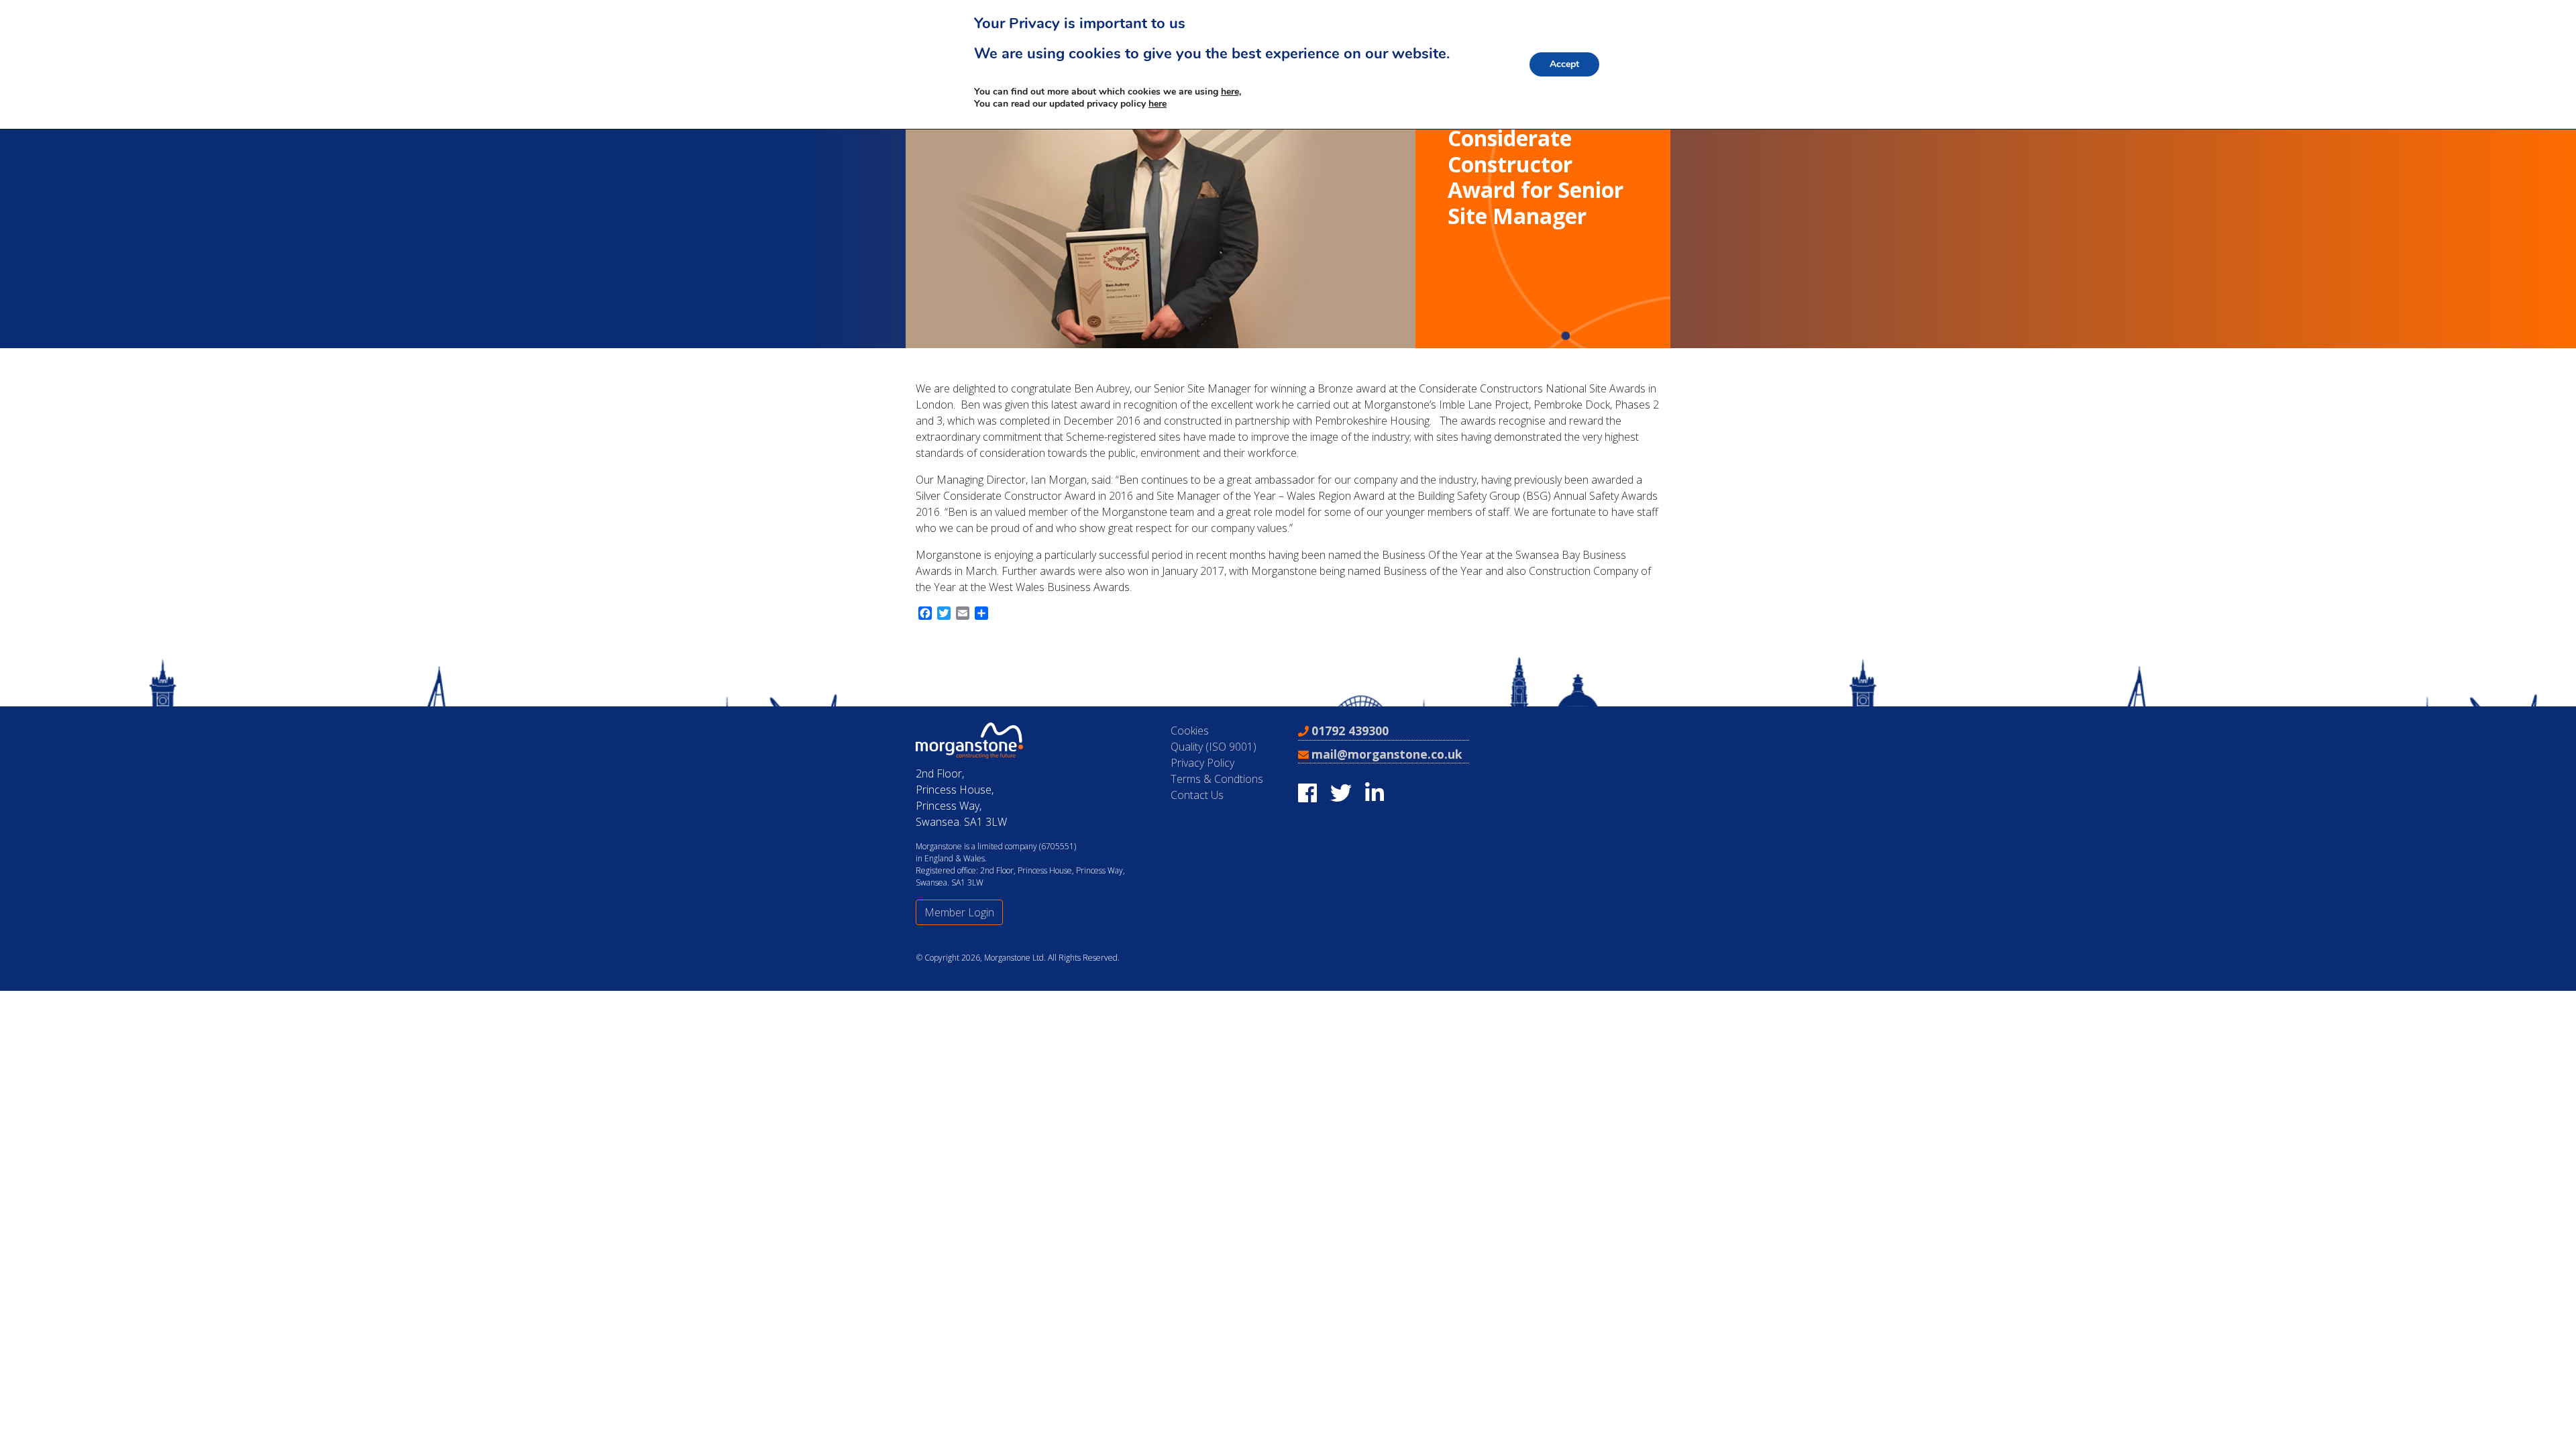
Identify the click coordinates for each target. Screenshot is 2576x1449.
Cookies (1190, 731)
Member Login (959, 912)
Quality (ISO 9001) (1214, 747)
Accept (1564, 64)
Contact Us (1197, 795)
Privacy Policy (1202, 763)
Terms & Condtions (1217, 779)
